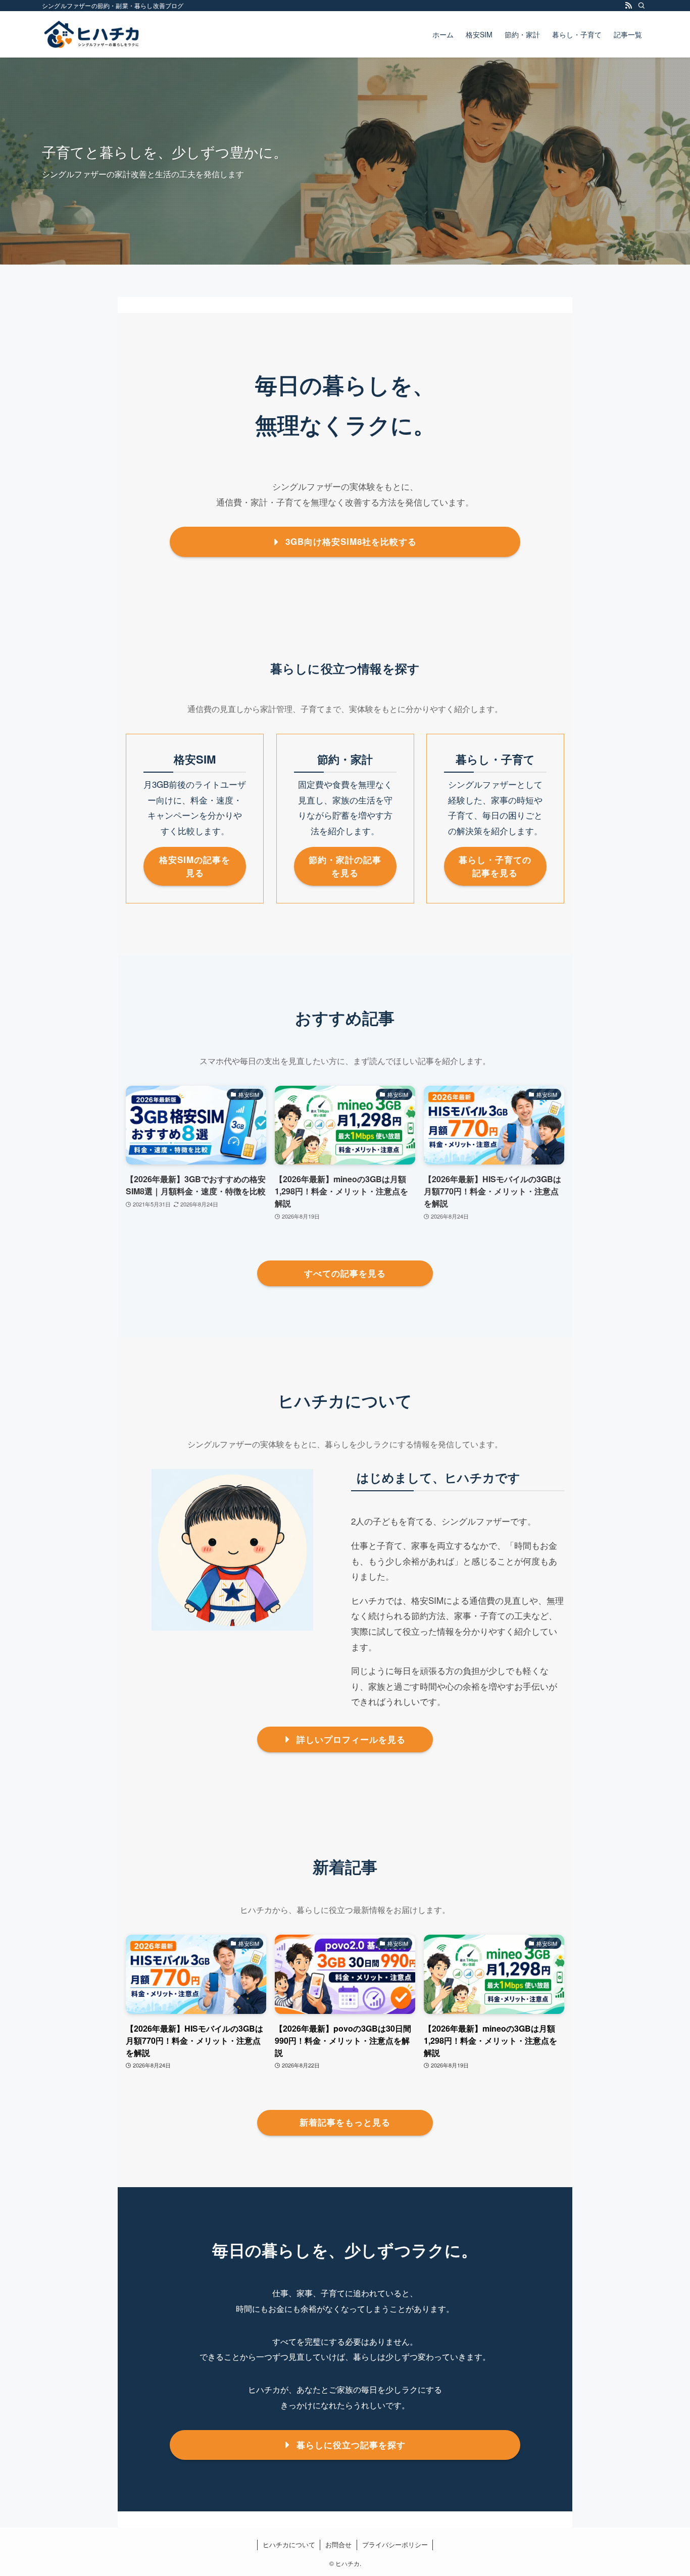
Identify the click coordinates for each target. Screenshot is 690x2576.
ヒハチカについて (289, 2544)
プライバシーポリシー (395, 2544)
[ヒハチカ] (91, 34)
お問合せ (338, 2544)
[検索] (642, 6)
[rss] (628, 6)
